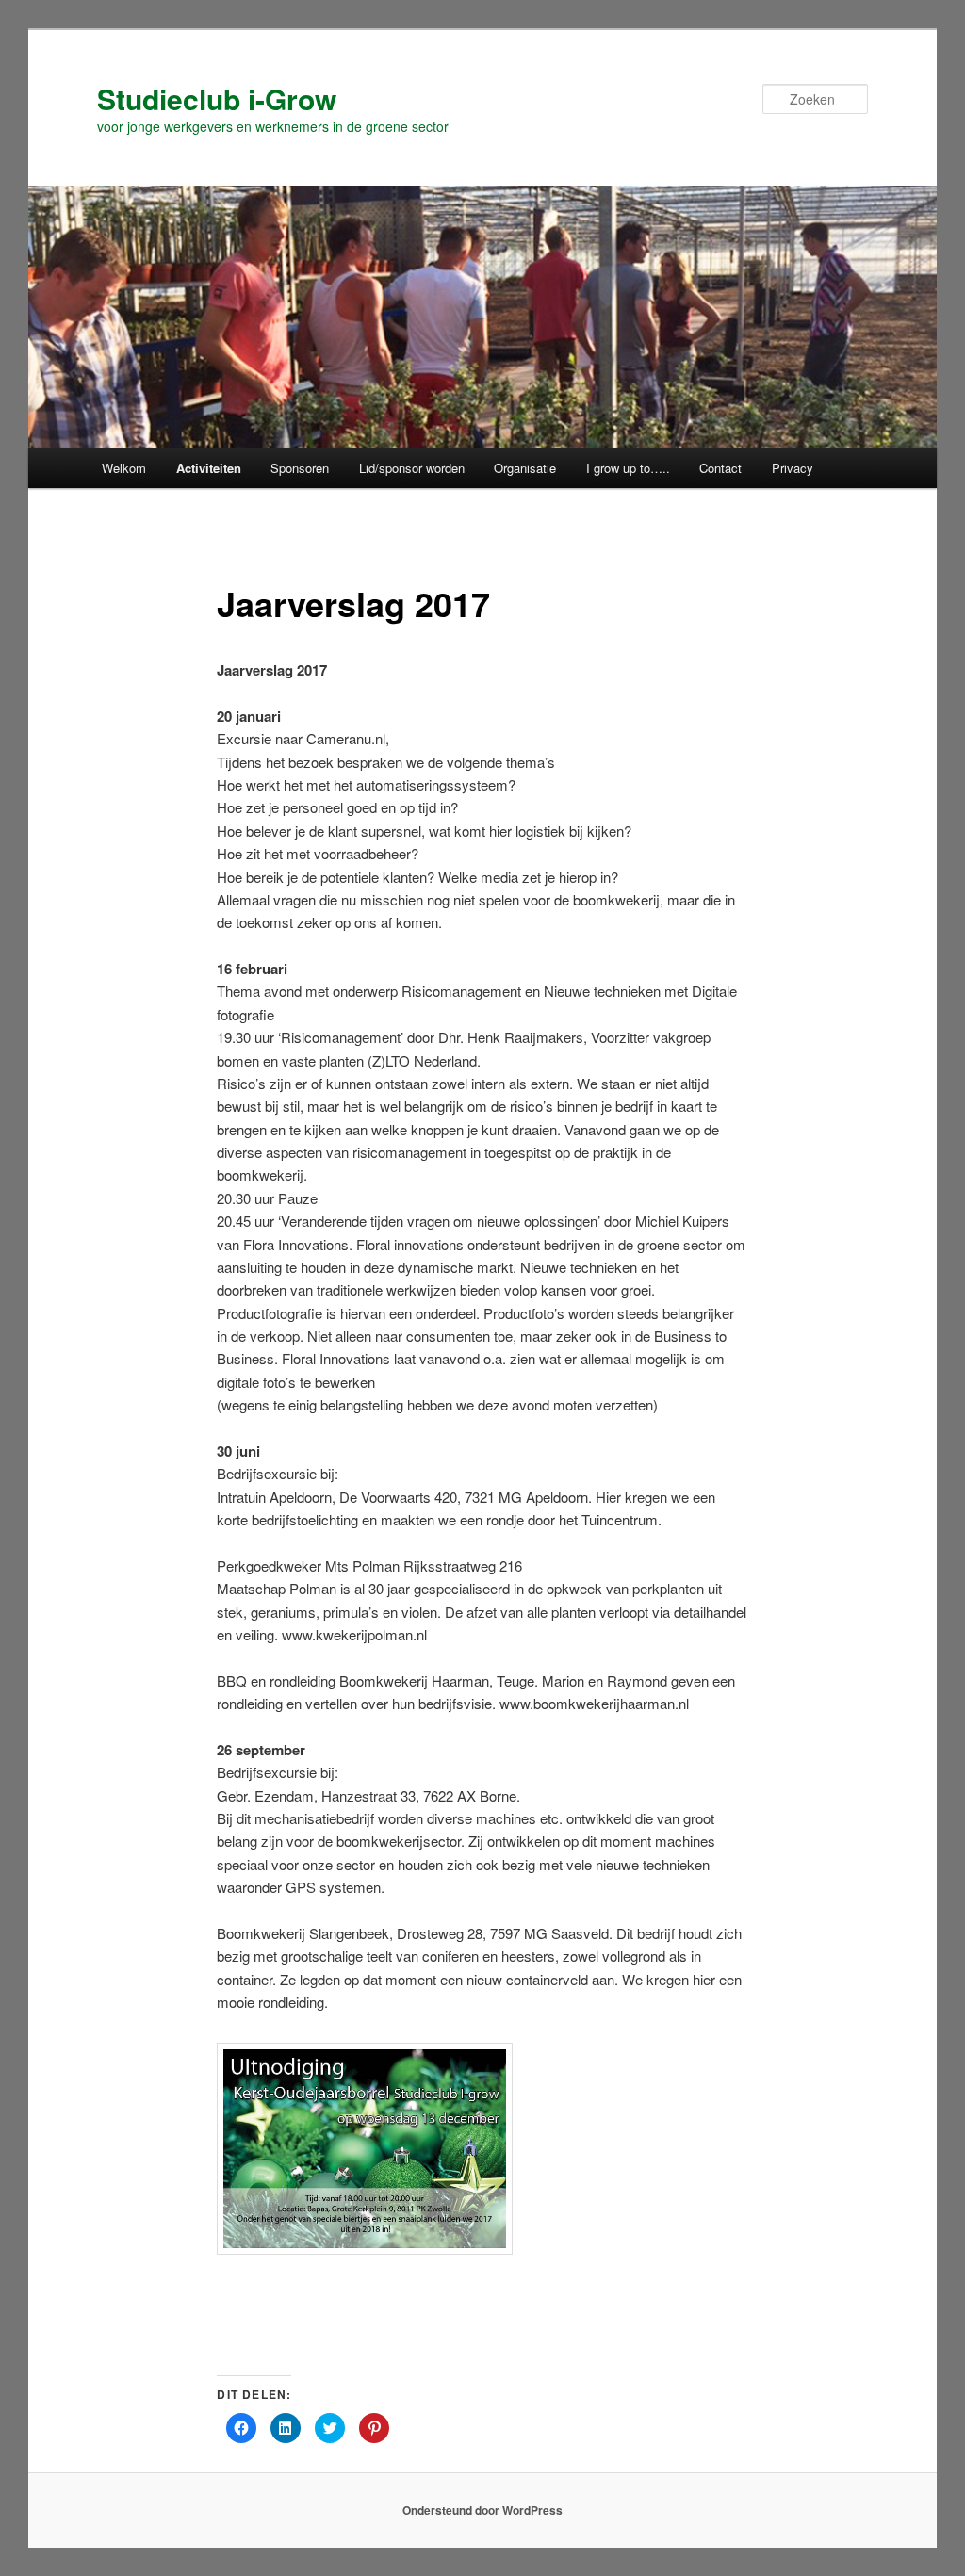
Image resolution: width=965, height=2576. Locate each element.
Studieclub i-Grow (217, 98)
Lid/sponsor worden (412, 468)
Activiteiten (209, 468)
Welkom (124, 468)
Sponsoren (300, 468)
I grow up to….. (628, 468)
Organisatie (525, 468)
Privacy (793, 468)
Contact (720, 468)
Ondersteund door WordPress (482, 2510)
